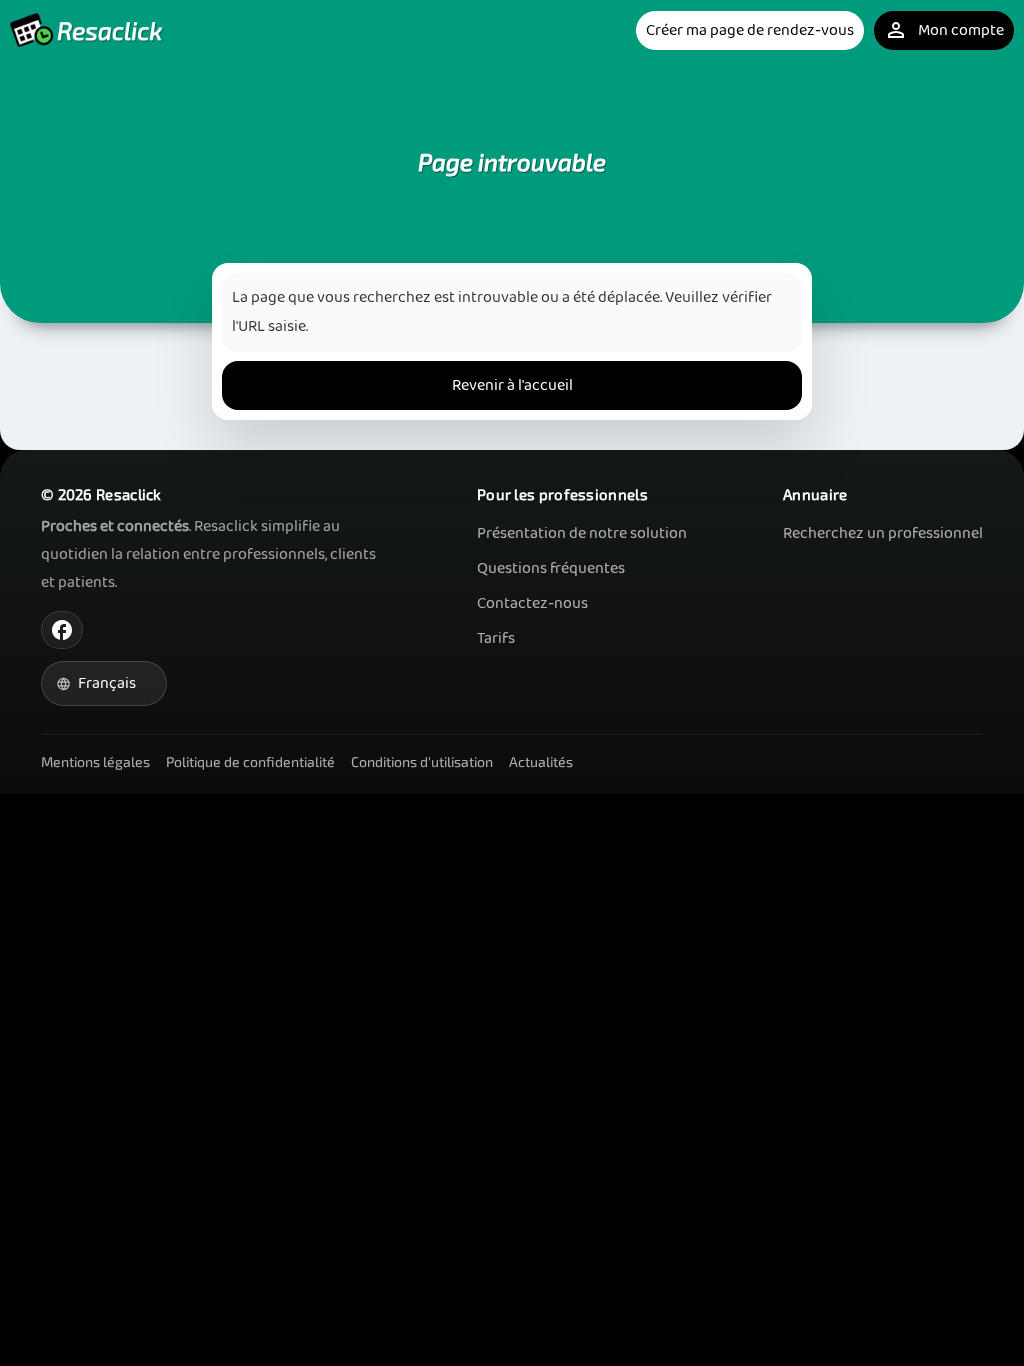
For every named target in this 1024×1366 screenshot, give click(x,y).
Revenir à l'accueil (512, 385)
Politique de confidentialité (250, 761)
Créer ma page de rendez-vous (750, 30)
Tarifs (496, 638)
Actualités (541, 761)
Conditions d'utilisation (422, 761)
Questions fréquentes (551, 568)
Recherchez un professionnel (883, 533)
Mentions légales (95, 761)
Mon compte (944, 30)
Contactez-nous (532, 603)
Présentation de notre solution (582, 533)
